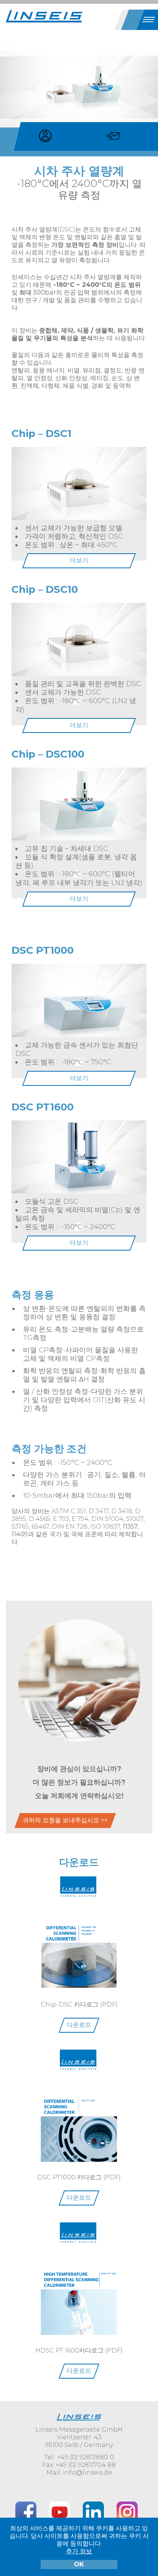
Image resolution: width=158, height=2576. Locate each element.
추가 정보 (79, 2551)
